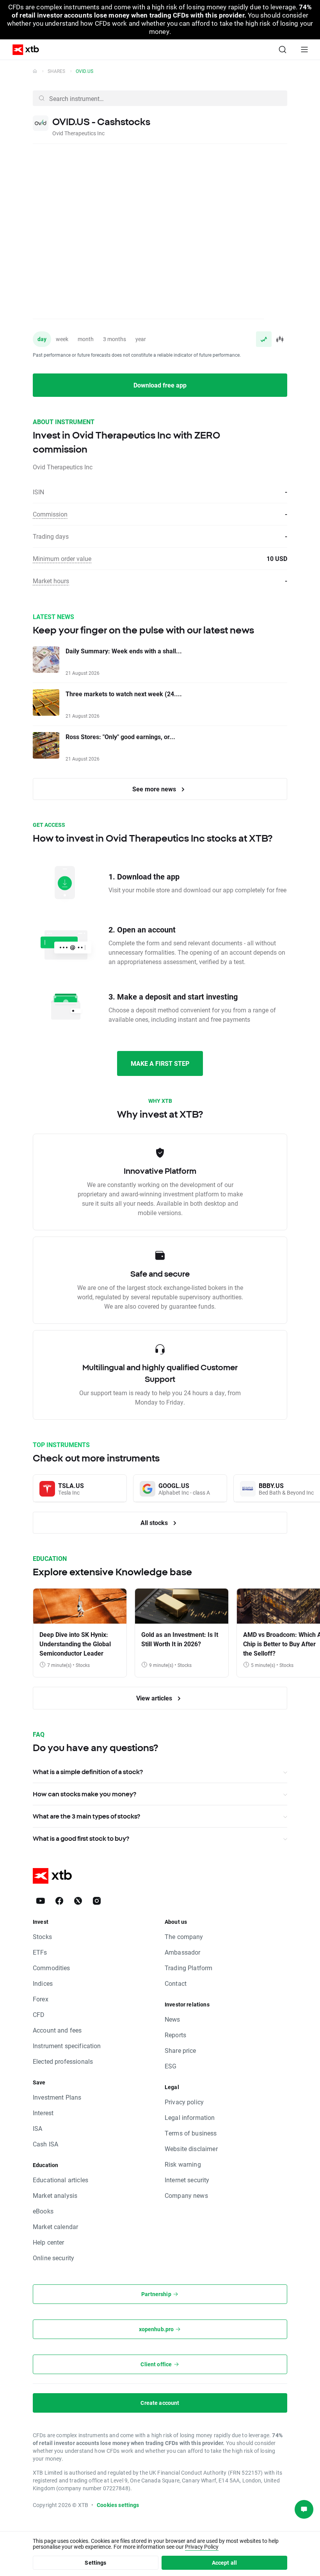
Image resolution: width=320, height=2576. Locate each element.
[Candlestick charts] (279, 339)
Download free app (160, 385)
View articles (155, 1698)
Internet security (187, 2180)
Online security (53, 2258)
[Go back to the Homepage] (35, 71)
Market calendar (55, 2227)
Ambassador (183, 1952)
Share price (180, 2050)
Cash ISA (45, 2144)
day (42, 339)
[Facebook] (59, 1901)
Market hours (51, 581)
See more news (155, 789)
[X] (78, 1901)
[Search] (283, 50)
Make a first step (160, 1063)
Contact (176, 1983)
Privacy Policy (202, 2547)
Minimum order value (62, 558)
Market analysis (55, 2195)
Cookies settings (118, 2505)
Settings (95, 2563)
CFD (39, 2014)
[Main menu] (304, 50)
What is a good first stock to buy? (81, 1838)
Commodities (52, 1968)
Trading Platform (188, 1968)
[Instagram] (97, 1901)
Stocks (42, 1936)
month (86, 339)
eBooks (43, 2211)
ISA (37, 2128)
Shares (56, 71)
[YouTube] (41, 1901)
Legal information (190, 2117)
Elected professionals (63, 2061)
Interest (43, 2113)
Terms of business (191, 2133)
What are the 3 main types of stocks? (86, 1816)
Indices (43, 1983)
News (172, 2019)
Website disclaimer (191, 2149)
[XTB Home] (23, 50)
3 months (115, 339)
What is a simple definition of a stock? (88, 1772)
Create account (160, 2403)
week (62, 339)
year (141, 339)
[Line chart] (264, 339)
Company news (186, 2195)
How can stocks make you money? (84, 1794)
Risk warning (183, 2164)
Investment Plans (57, 2097)
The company (184, 1936)
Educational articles (60, 2180)
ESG (171, 2066)
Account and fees (57, 2030)
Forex (41, 1999)
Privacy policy (184, 2102)
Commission (50, 514)
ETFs (40, 1952)
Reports (175, 2035)
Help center (49, 2242)
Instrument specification (67, 2046)
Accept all (225, 2563)
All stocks (155, 1522)
